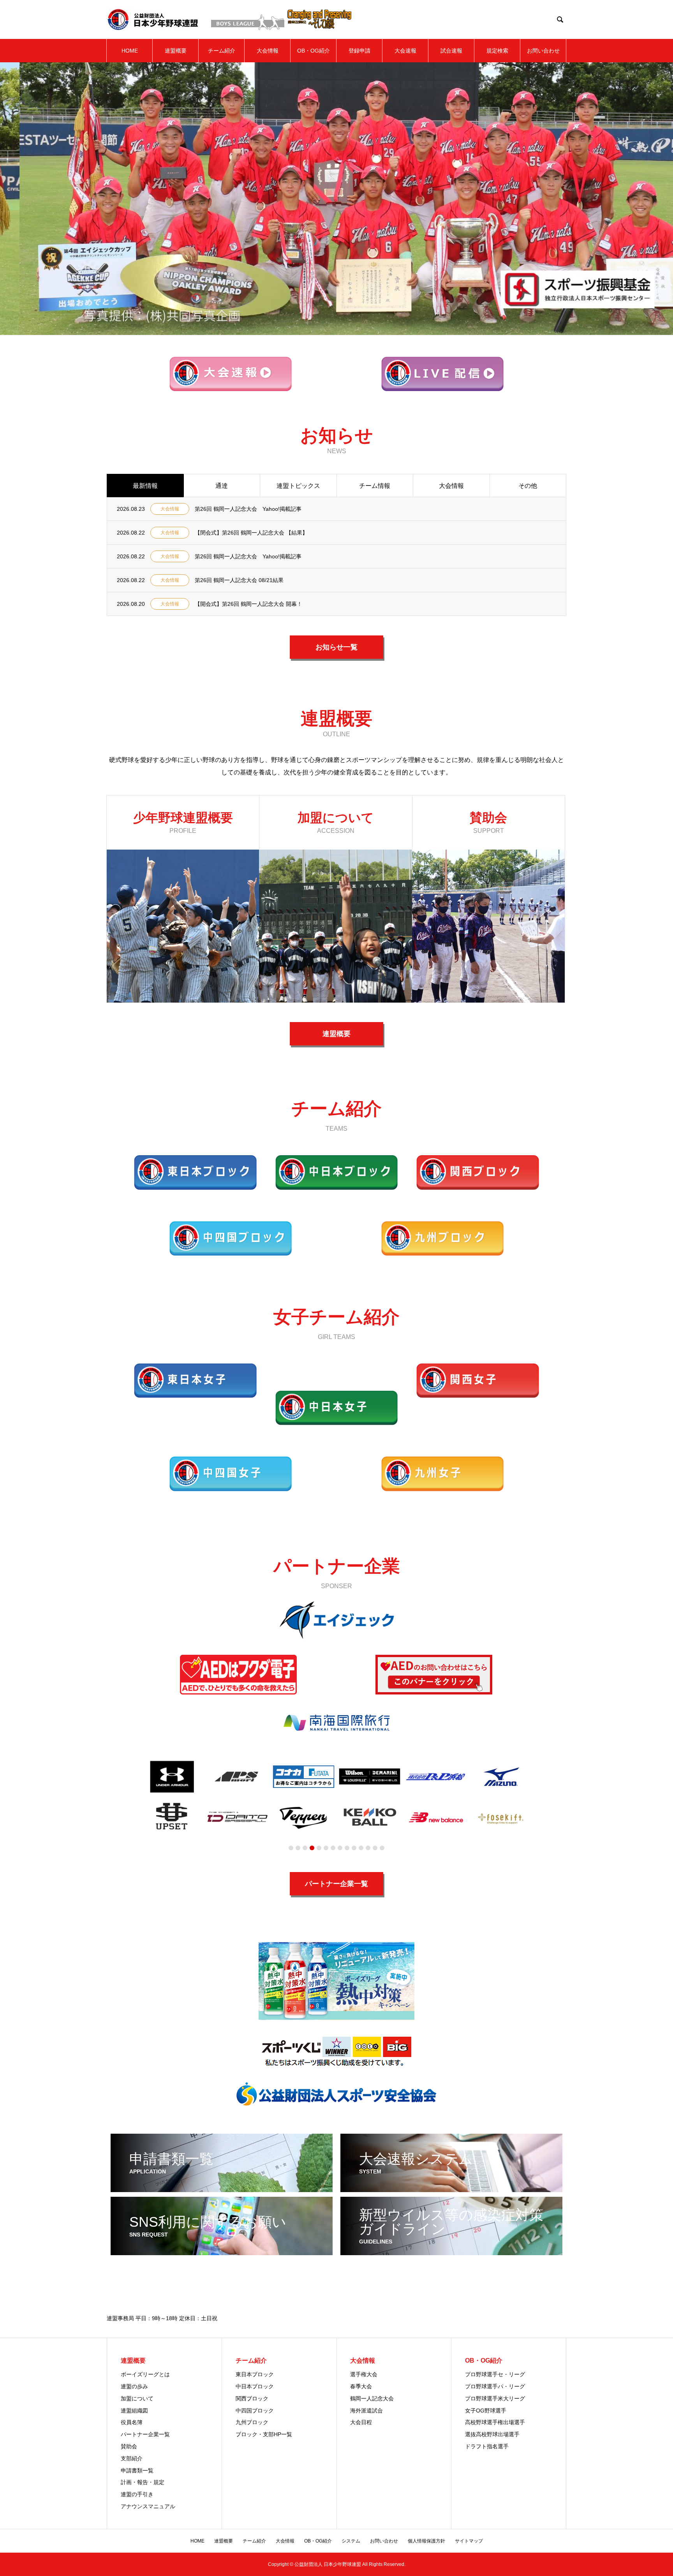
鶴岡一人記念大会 (372, 2398)
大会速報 (405, 51)
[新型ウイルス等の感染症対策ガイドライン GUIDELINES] (451, 2252)
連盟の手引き (137, 2494)
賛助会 (129, 2446)
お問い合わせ (543, 51)
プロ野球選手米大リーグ (495, 2398)
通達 (222, 486)
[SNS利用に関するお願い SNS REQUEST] (222, 2252)
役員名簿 (132, 2422)
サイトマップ (469, 2541)
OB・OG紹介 (314, 51)
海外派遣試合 (366, 2411)
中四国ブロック (255, 2411)
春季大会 (361, 2386)
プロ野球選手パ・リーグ (495, 2386)
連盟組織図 (134, 2411)
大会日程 (361, 2422)
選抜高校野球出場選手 (492, 2434)
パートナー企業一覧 (336, 1884)
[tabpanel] (337, 1620)
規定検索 (497, 51)
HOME (130, 51)
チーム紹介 (222, 51)
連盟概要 (176, 51)
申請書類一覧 (137, 2470)
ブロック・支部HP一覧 (264, 2434)
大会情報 (268, 51)
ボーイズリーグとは (145, 2374)
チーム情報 (375, 486)
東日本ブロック (255, 2374)
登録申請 (359, 51)
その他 (528, 486)
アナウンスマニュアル (148, 2506)
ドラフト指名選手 (487, 2446)
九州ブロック (252, 2422)
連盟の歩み (134, 2386)
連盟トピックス (298, 486)
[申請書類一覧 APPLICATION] (222, 2189)
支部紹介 (132, 2458)
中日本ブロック (255, 2386)
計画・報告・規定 (143, 2482)
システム (351, 2541)
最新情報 (145, 486)
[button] (291, 1848)
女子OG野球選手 (486, 2411)
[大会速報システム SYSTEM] (451, 2189)
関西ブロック (252, 2398)
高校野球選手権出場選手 (495, 2422)
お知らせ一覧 (336, 647)
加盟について (137, 2398)
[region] (336, 486)
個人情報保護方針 (426, 2541)
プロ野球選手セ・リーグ (495, 2374)
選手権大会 (364, 2374)
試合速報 (451, 51)
